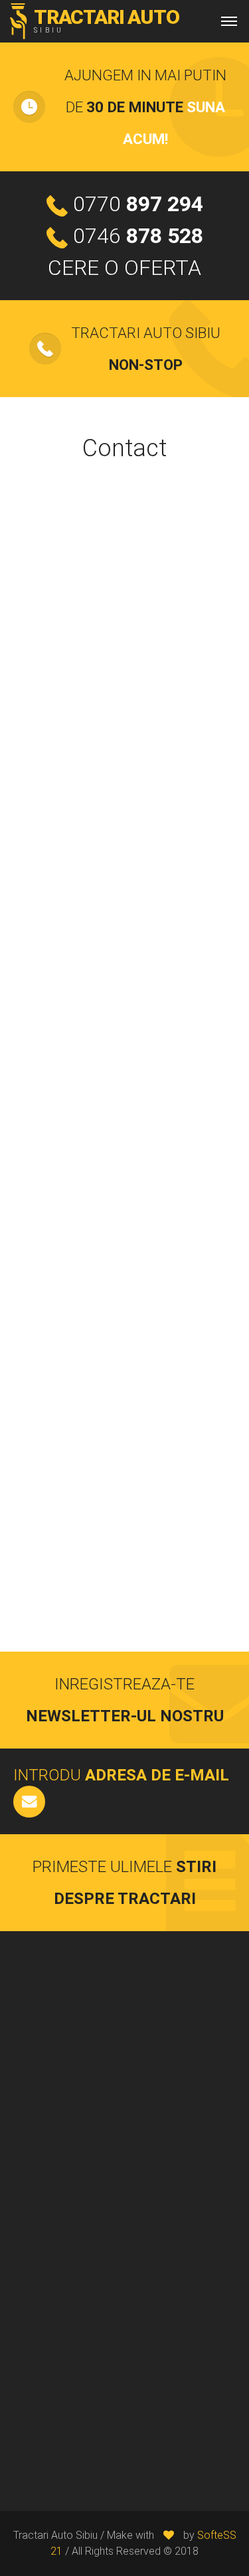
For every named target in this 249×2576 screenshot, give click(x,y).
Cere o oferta (124, 268)
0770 (138, 204)
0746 (138, 236)
